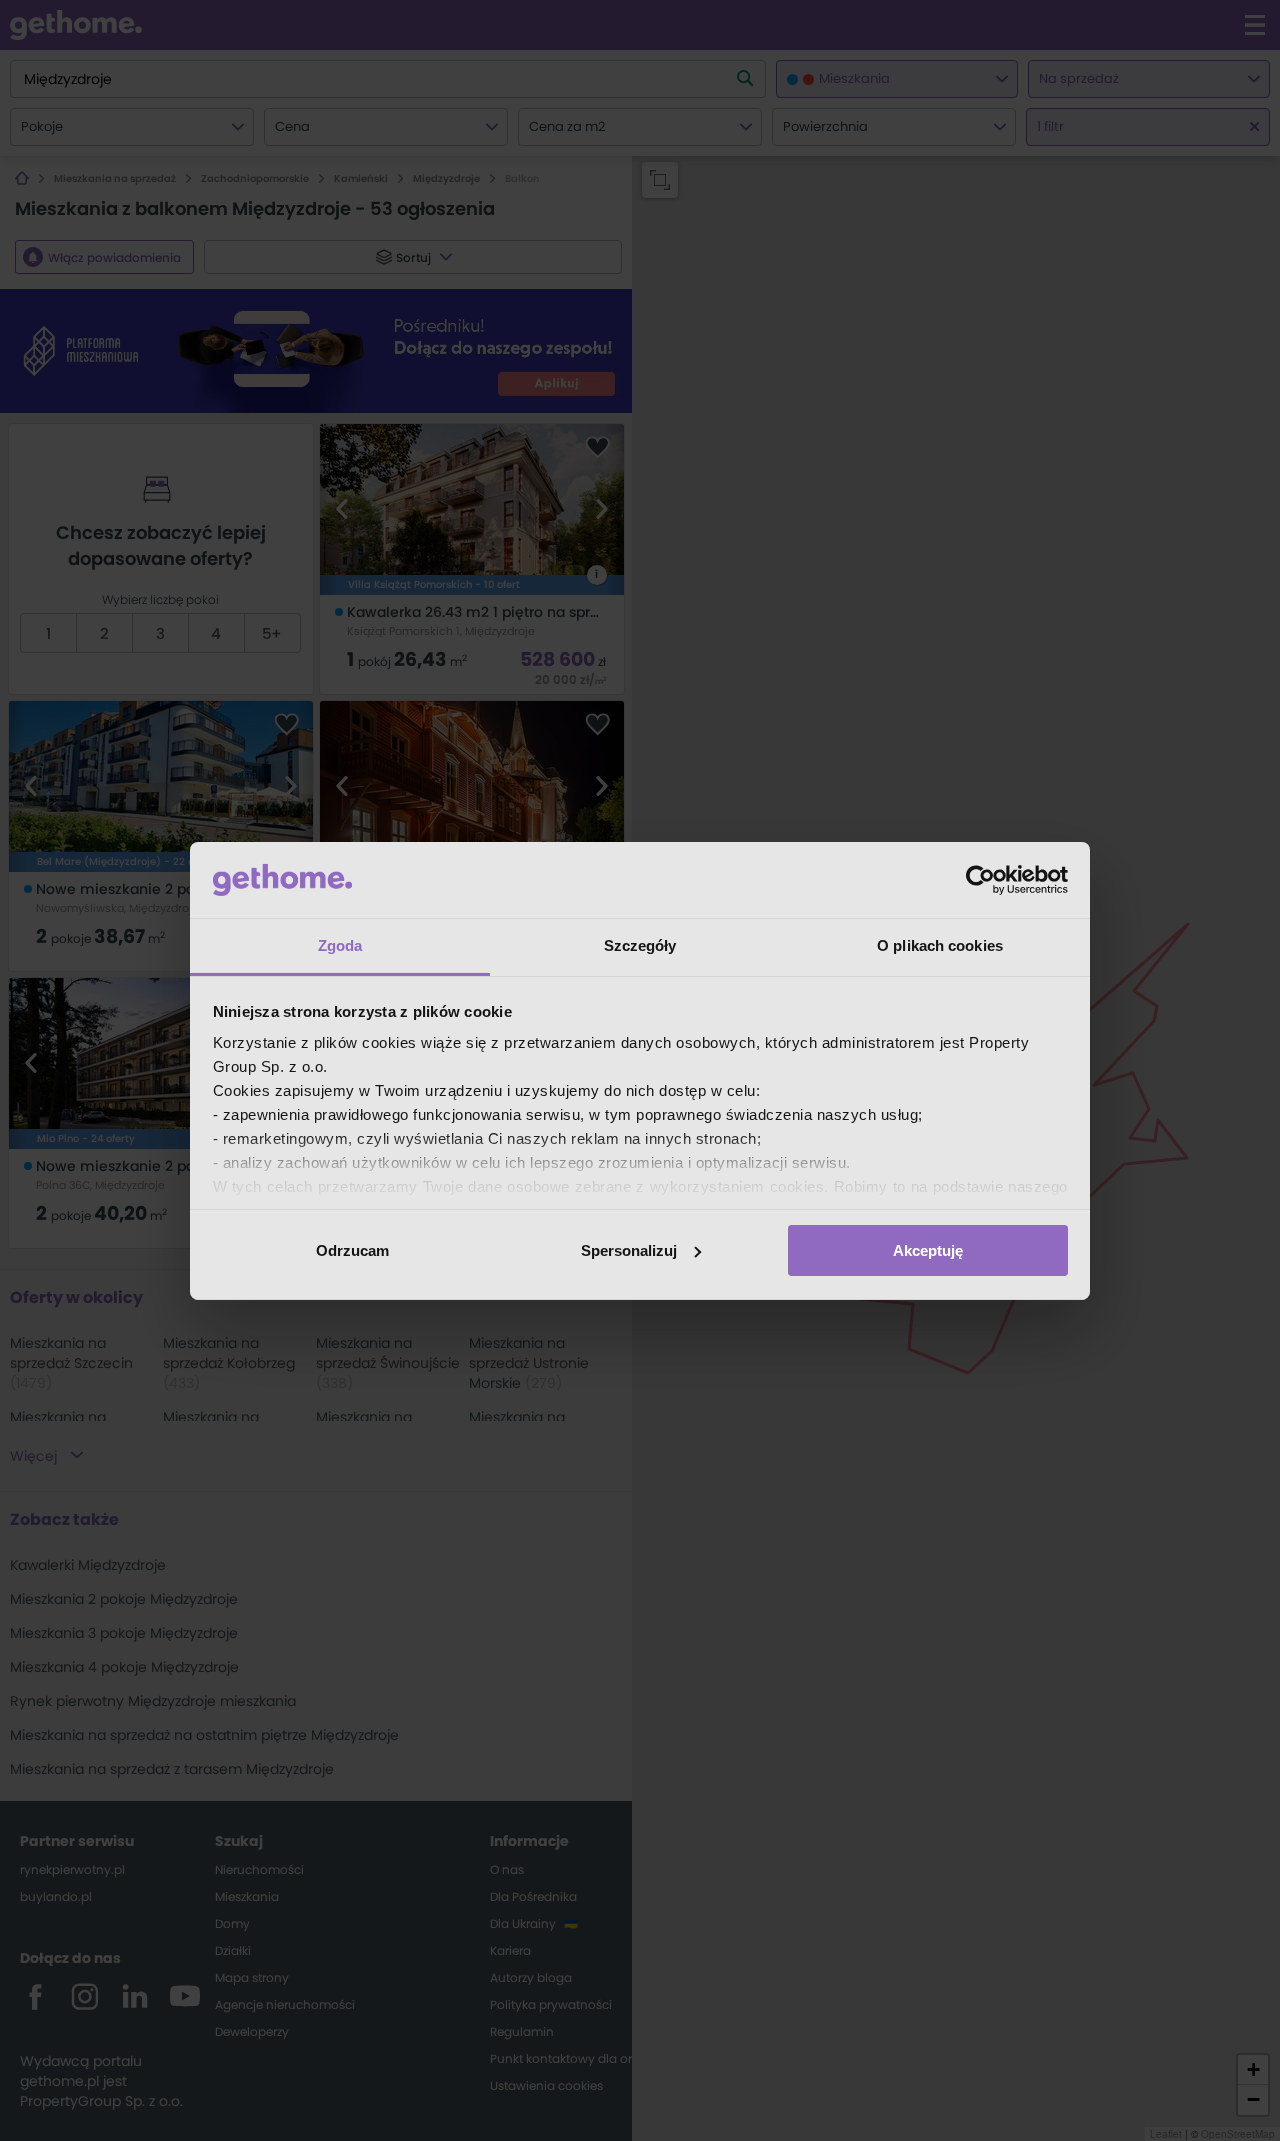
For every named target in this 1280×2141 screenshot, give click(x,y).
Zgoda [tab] (340, 945)
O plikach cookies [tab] (940, 945)
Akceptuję (928, 1250)
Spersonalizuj (629, 1250)
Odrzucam (352, 1250)
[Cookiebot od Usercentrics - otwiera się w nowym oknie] (980, 880)
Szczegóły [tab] (640, 945)
